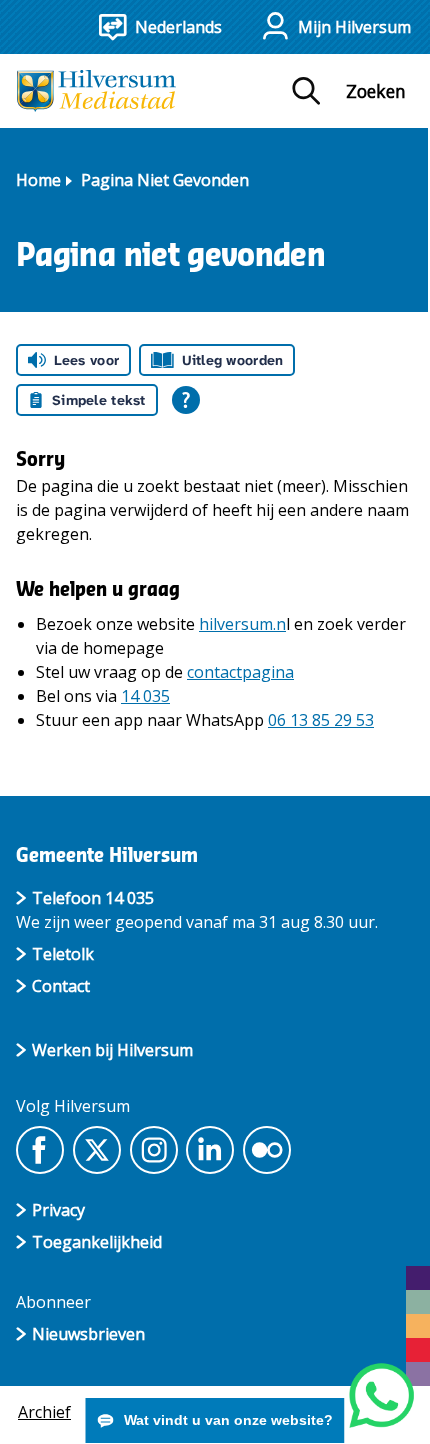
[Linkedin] (210, 1150)
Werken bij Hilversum (112, 1050)
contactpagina (240, 672)
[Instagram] (154, 1150)
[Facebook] (40, 1150)
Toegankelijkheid (97, 1242)
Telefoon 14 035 (93, 898)
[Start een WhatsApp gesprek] (381, 1395)
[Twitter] (97, 1150)
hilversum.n (242, 624)
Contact (61, 986)
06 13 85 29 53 (321, 720)
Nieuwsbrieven (88, 1334)
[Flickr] (267, 1150)
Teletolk (63, 954)
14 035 (145, 696)
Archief (44, 1412)
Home (38, 180)
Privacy (58, 1210)
